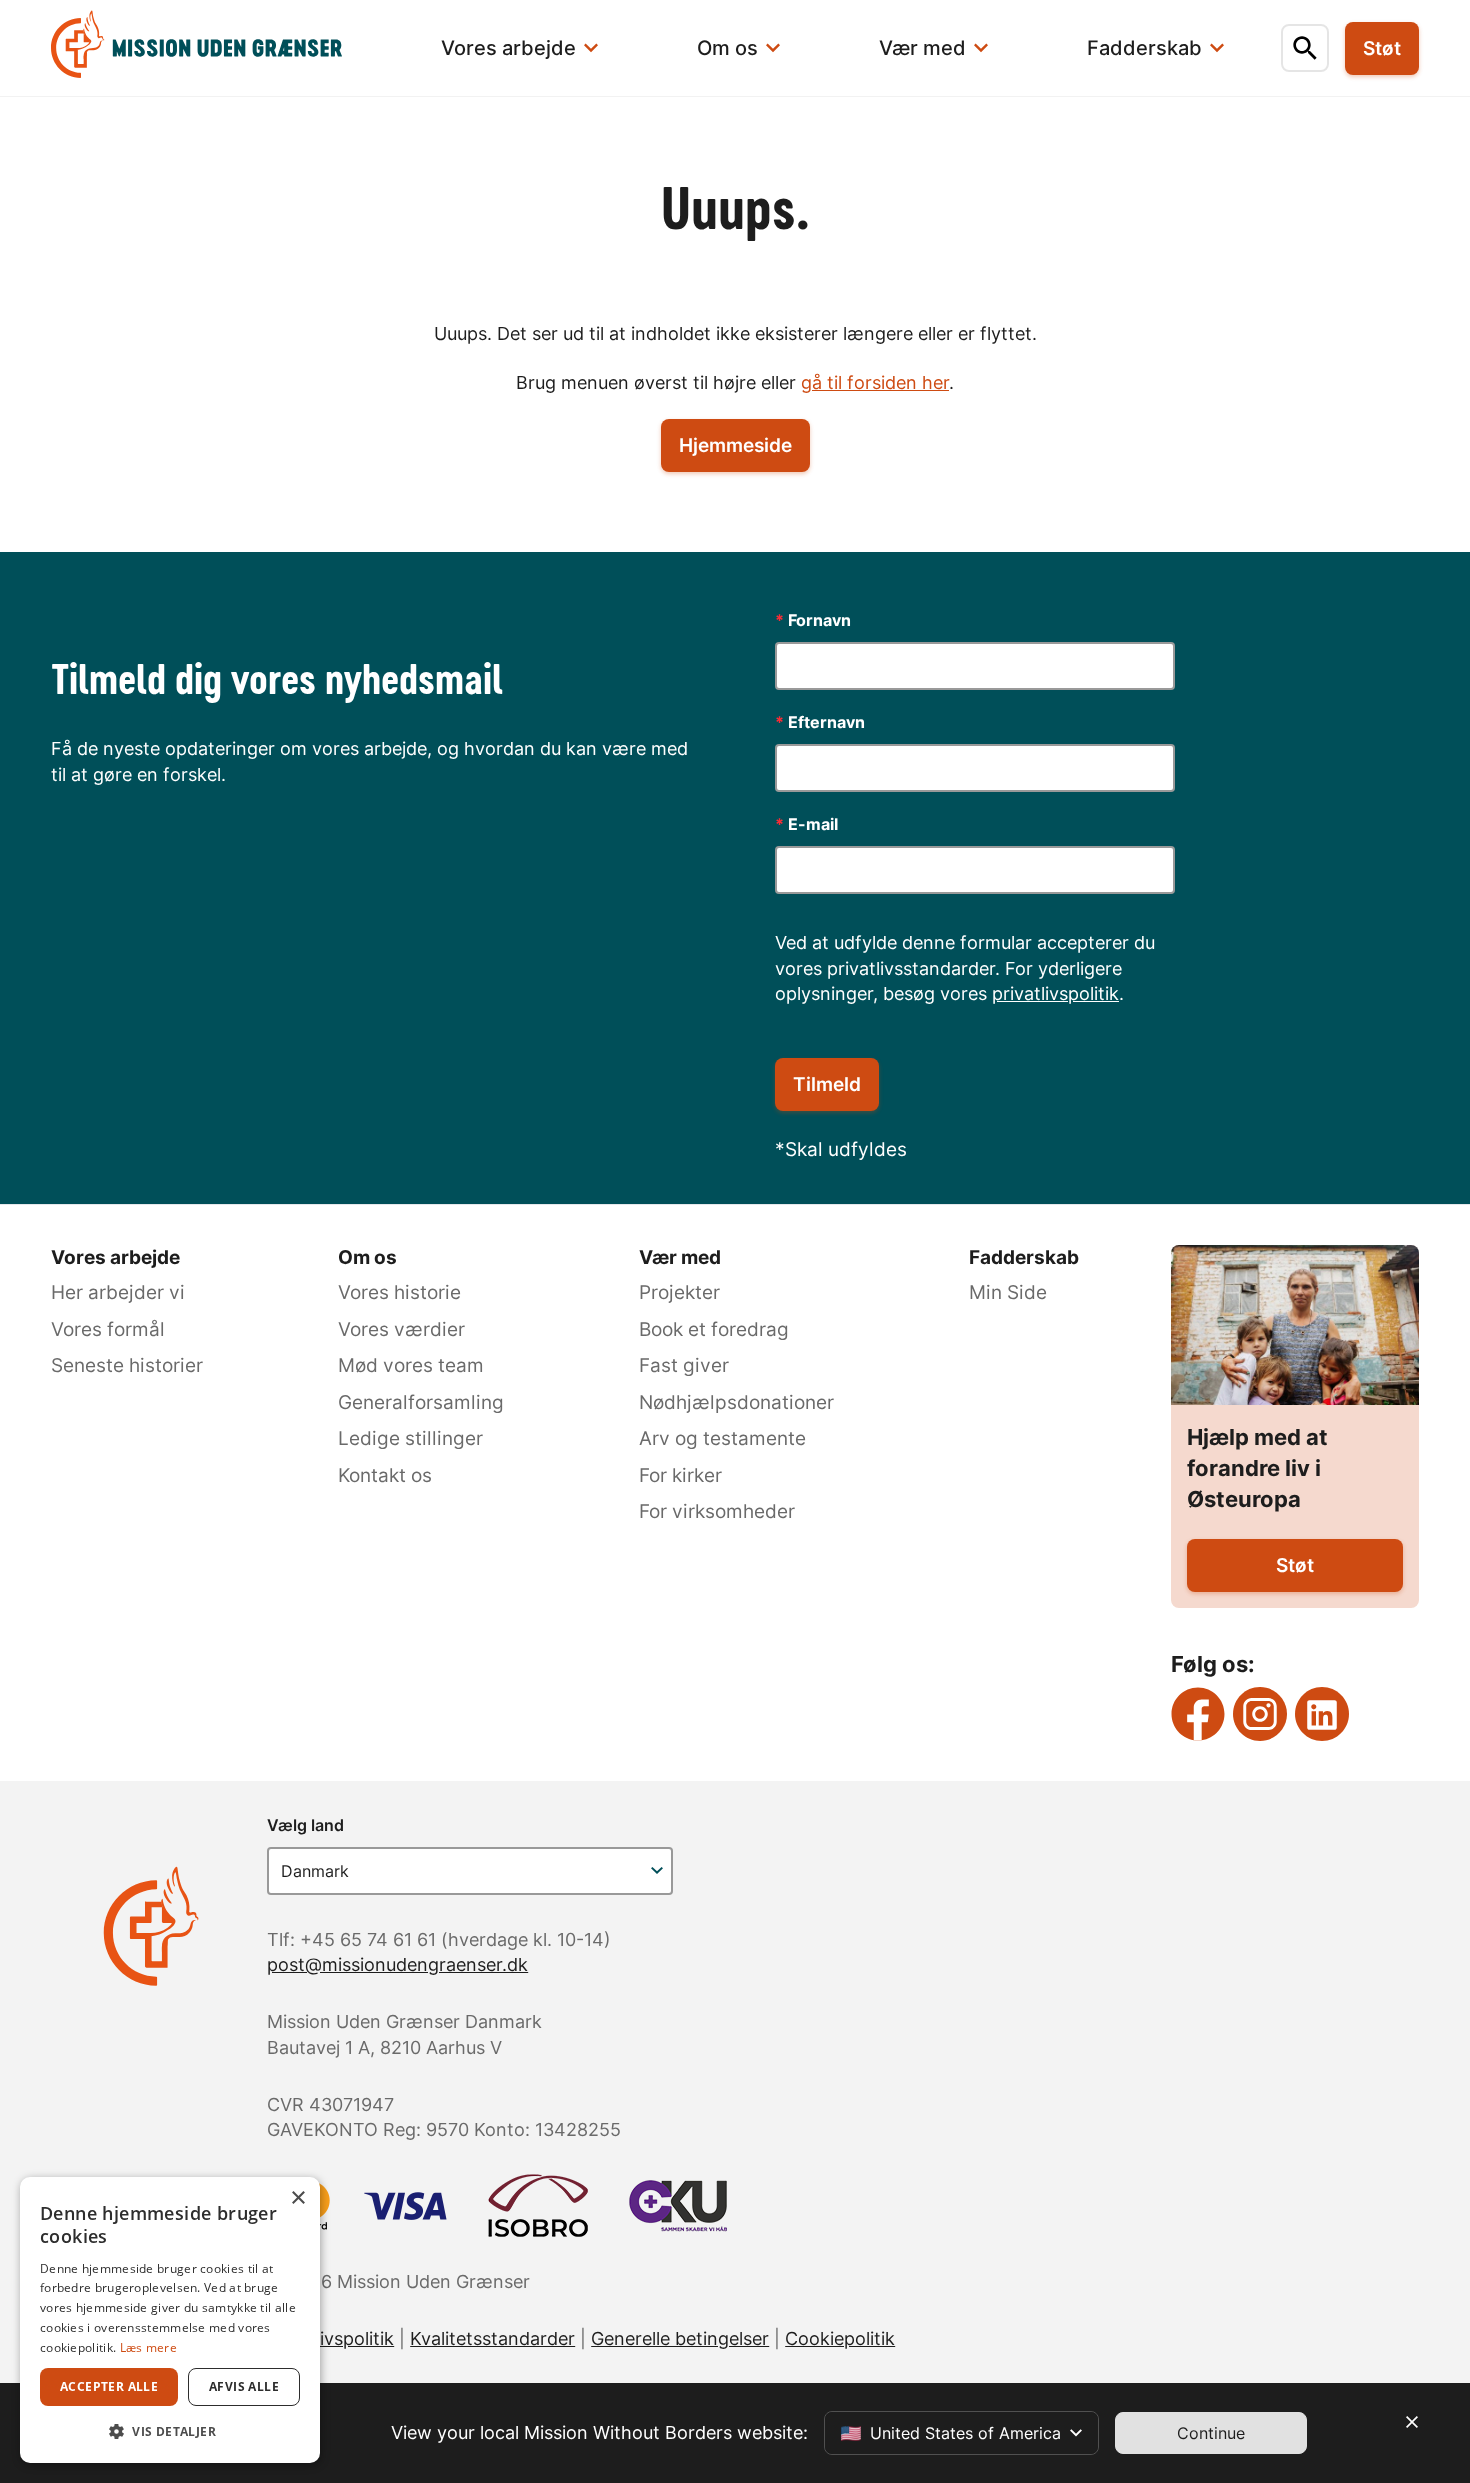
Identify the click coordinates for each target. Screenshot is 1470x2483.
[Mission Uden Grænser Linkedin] (1322, 1714)
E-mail (806, 824)
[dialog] (170, 2320)
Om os (367, 1257)
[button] (170, 2431)
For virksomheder (717, 1511)
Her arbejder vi (118, 1292)
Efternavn (820, 722)
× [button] (297, 2198)
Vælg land (305, 1825)
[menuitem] (217, 48)
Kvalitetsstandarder (492, 2338)
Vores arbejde (115, 1257)
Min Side (1008, 1292)
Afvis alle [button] (244, 2386)
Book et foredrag (714, 1329)
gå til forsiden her (875, 382)
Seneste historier (127, 1365)
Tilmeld (827, 1084)
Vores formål (108, 1329)
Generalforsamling (421, 1402)
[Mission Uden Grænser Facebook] (1198, 1714)
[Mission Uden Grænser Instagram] (1260, 1714)
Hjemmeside (735, 445)
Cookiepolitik (840, 2338)
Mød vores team (411, 1365)
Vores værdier (401, 1329)
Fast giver (684, 1365)
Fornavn (813, 620)
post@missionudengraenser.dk (397, 1964)
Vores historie (399, 1292)
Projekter (679, 1292)
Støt (1295, 1565)
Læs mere (148, 2347)
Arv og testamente (722, 1438)
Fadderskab (1024, 1257)
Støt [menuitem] (1382, 48)
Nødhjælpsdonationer (736, 1402)
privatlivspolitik (1055, 993)
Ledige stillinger (410, 1438)
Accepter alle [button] (109, 2386)
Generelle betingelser (680, 2338)
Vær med (680, 1257)
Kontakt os (385, 1475)
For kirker (680, 1475)
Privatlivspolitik (330, 2338)
